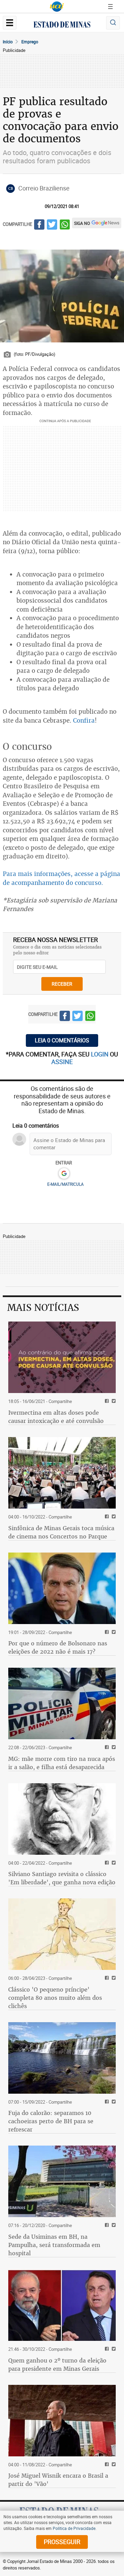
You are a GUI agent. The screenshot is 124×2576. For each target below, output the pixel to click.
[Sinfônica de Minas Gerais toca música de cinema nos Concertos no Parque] (62, 1473)
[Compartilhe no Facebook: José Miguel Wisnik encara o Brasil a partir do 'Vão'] (106, 2465)
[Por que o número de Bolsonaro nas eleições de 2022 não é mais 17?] (62, 1588)
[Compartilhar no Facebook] (39, 226)
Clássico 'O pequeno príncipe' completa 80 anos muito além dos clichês (55, 1998)
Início (8, 42)
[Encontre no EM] (113, 23)
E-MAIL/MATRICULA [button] (65, 1184)
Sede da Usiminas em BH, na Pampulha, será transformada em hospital (54, 2245)
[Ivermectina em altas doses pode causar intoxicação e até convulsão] (62, 1357)
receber (62, 984)
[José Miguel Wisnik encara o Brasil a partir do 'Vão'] (62, 2421)
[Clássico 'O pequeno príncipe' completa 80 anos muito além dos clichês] (62, 1934)
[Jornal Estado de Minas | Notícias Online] (62, 25)
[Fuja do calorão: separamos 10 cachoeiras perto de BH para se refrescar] (62, 2058)
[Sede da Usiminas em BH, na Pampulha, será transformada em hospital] (62, 2181)
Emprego (30, 42)
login (100, 1054)
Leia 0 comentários (62, 1040)
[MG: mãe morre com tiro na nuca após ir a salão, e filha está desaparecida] (62, 1703)
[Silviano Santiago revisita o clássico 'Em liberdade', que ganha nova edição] (62, 1819)
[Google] (64, 1174)
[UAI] (57, 7)
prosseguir (62, 2542)
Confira (84, 720)
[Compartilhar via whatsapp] (65, 226)
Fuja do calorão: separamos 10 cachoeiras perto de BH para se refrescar (51, 2121)
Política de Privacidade (74, 2528)
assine (62, 1062)
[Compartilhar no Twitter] (52, 226)
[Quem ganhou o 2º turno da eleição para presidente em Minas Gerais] (62, 2305)
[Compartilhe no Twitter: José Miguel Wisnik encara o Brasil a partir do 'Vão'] (113, 2465)
